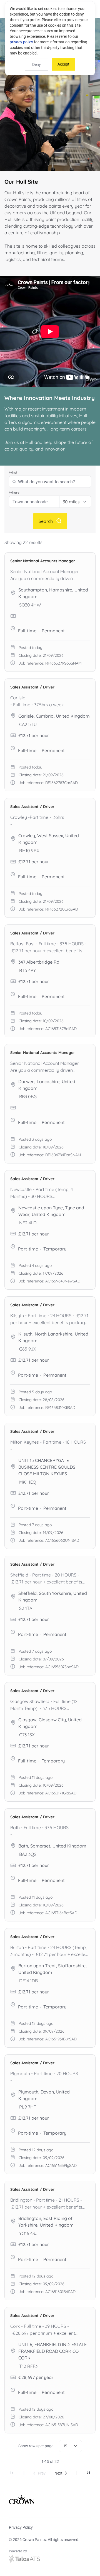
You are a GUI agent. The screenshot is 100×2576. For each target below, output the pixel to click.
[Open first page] (12, 2473)
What (13, 472)
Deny (37, 64)
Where (14, 492)
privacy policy (21, 42)
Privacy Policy (21, 2527)
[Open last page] (88, 2473)
